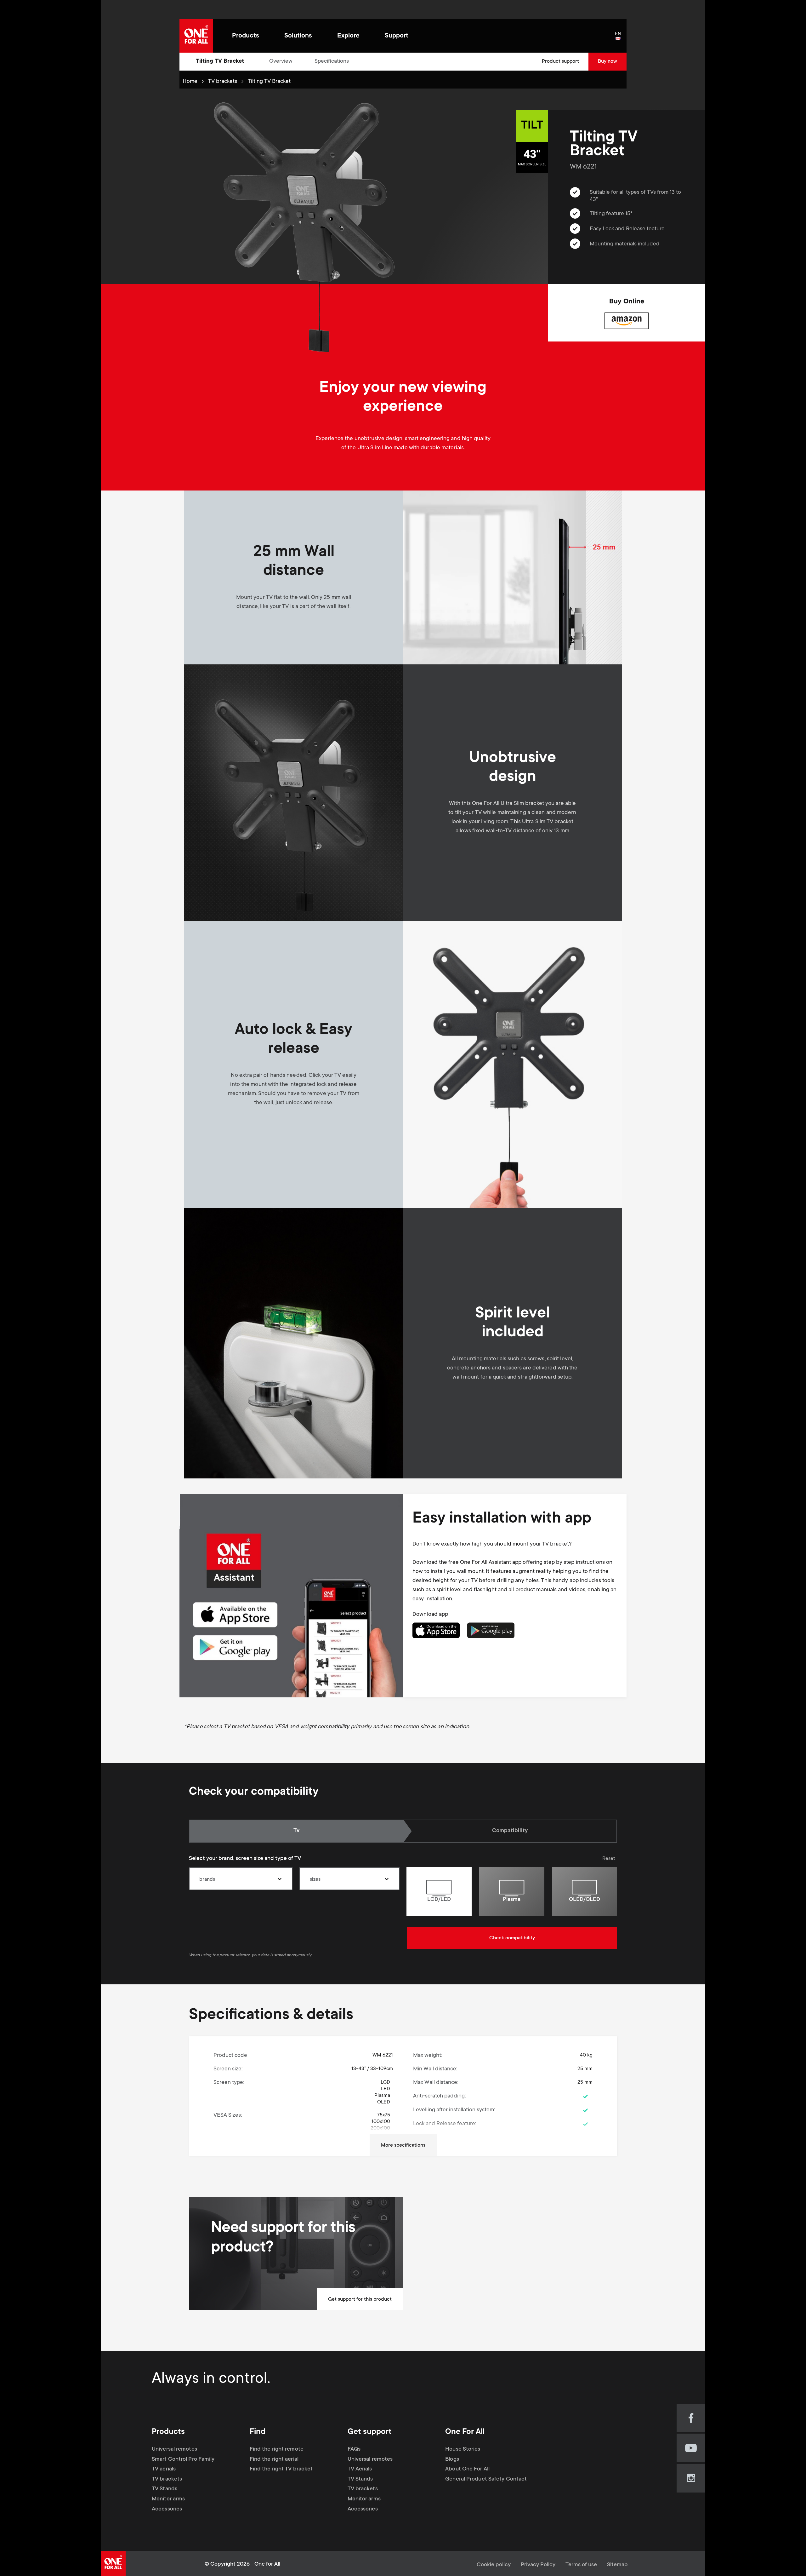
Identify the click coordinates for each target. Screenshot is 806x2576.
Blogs (452, 2459)
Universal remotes (174, 2449)
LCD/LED (439, 1900)
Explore (348, 36)
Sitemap (617, 2565)
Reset (609, 1859)
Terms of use (581, 2565)
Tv (304, 1831)
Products (246, 36)
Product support (560, 61)
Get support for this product (360, 2299)
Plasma (512, 1900)
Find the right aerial (274, 2459)
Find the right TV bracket (281, 2469)
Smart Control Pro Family (183, 2459)
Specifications (332, 61)
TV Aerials (360, 2469)
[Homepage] (196, 36)
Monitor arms (168, 2499)
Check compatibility (512, 1938)
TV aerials (164, 2469)
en (621, 39)
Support (397, 36)
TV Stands (165, 2489)
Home (190, 82)
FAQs (354, 2449)
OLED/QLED (585, 1900)
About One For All (467, 2469)
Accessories (167, 2509)
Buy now (607, 61)
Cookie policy (494, 2565)
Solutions (298, 36)
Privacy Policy (538, 2565)
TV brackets (223, 82)
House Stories (463, 2449)
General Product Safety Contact (486, 2479)
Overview (281, 61)
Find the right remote (277, 2449)
